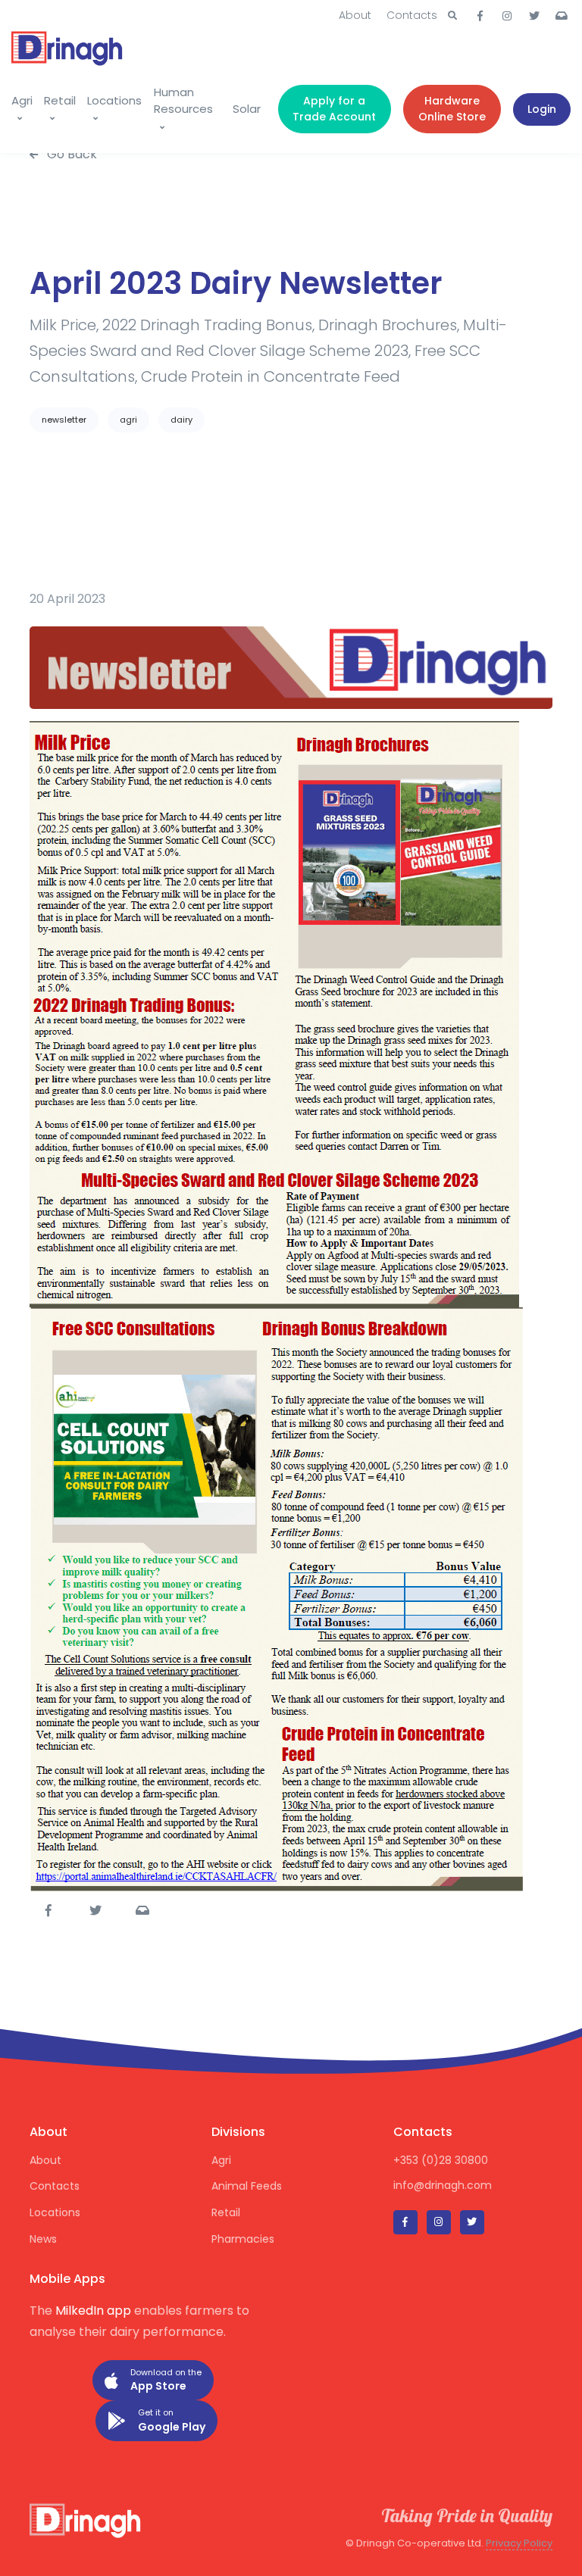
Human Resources (183, 101)
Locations (114, 100)
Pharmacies (243, 2239)
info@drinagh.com (443, 2185)
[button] (452, 16)
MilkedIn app (93, 2311)
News (43, 2239)
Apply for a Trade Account (334, 109)
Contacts (412, 15)
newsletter (64, 420)
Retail (60, 100)
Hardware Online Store (452, 109)
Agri (22, 100)
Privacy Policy (519, 2543)
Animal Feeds (247, 2186)
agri (128, 420)
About (355, 15)
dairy (181, 420)
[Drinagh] (68, 45)
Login (542, 109)
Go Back (70, 154)
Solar (247, 109)
